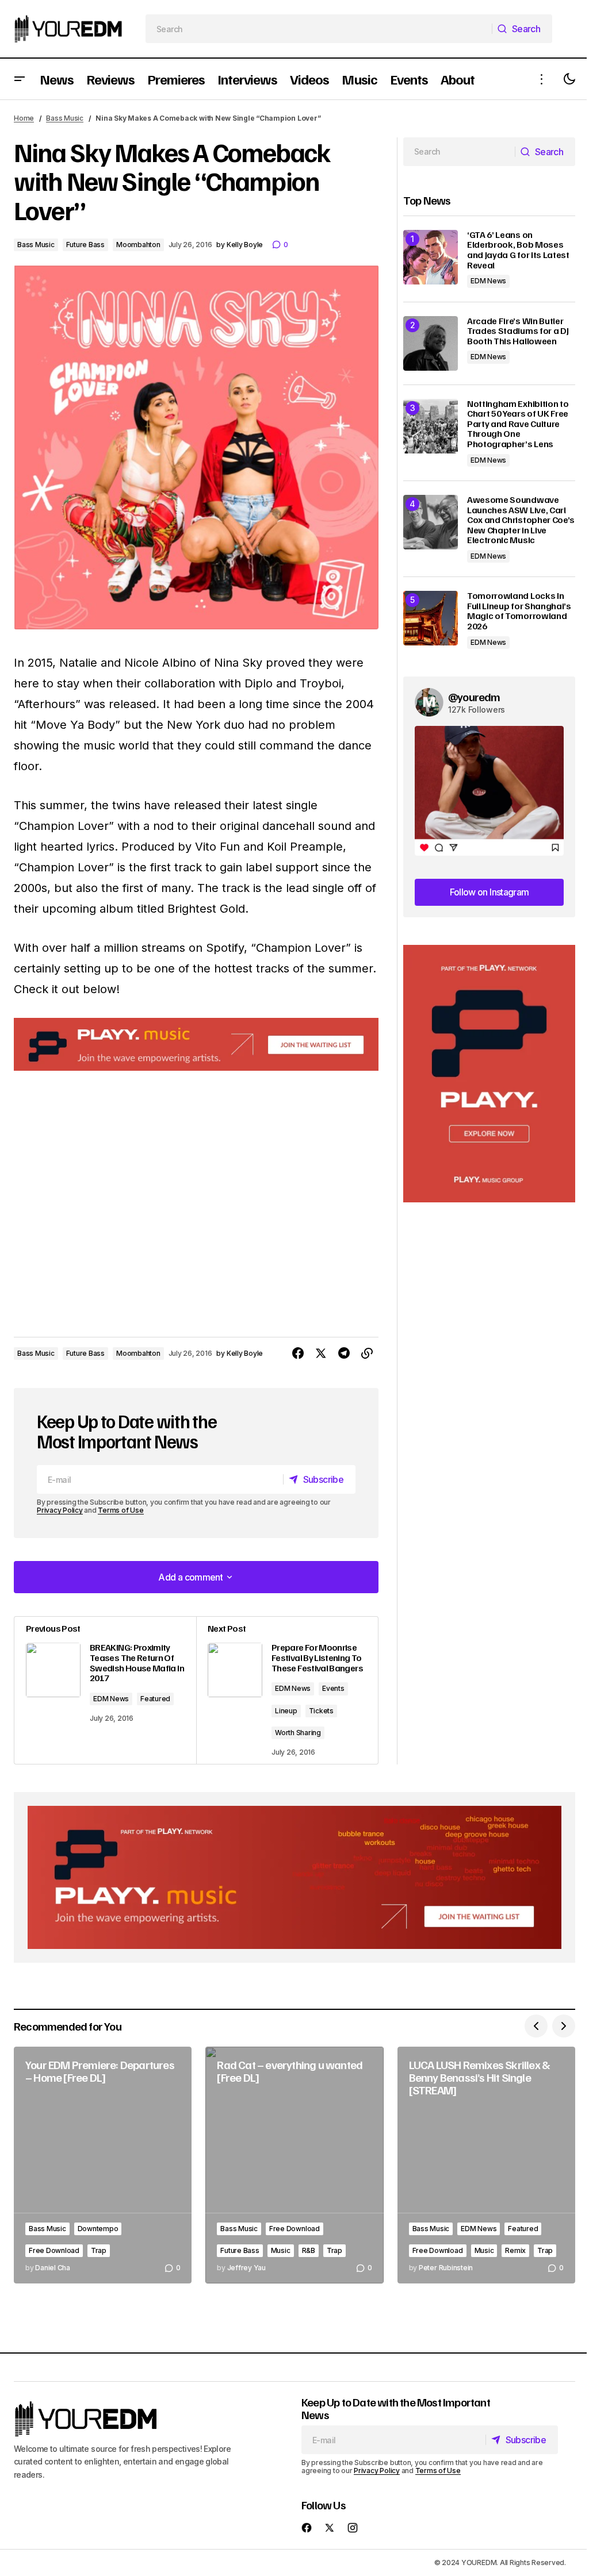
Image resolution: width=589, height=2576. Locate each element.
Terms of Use (121, 1510)
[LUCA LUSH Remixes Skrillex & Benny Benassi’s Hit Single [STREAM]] (486, 2165)
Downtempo (98, 2229)
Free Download (54, 2250)
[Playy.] (294, 1877)
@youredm (474, 697)
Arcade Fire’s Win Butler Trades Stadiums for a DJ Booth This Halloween (518, 331)
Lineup (286, 1711)
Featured (155, 1699)
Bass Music (65, 118)
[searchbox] (319, 29)
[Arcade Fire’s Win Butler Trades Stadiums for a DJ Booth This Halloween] (431, 343)
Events (333, 1688)
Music (281, 2250)
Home (24, 118)
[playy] (196, 1044)
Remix (515, 2250)
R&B (309, 2250)
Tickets (321, 1711)
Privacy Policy (60, 1510)
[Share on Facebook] (298, 1354)
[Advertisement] (489, 1074)
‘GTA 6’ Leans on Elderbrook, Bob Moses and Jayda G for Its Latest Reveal (518, 250)
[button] (20, 79)
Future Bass (85, 245)
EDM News (111, 1699)
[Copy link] (367, 1354)
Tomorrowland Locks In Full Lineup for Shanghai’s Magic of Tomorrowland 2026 (519, 611)
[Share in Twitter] (321, 1354)
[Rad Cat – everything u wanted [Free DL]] (294, 2165)
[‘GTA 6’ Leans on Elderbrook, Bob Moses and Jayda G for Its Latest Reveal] (431, 257)
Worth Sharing (298, 1733)
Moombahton (138, 245)
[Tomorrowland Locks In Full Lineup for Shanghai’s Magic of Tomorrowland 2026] (431, 618)
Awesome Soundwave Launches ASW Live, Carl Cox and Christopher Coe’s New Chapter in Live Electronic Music (521, 520)
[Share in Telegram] (344, 1354)
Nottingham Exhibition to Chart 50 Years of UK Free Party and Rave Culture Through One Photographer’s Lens (518, 424)
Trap (99, 2250)
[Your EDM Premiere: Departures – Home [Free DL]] (103, 2165)
